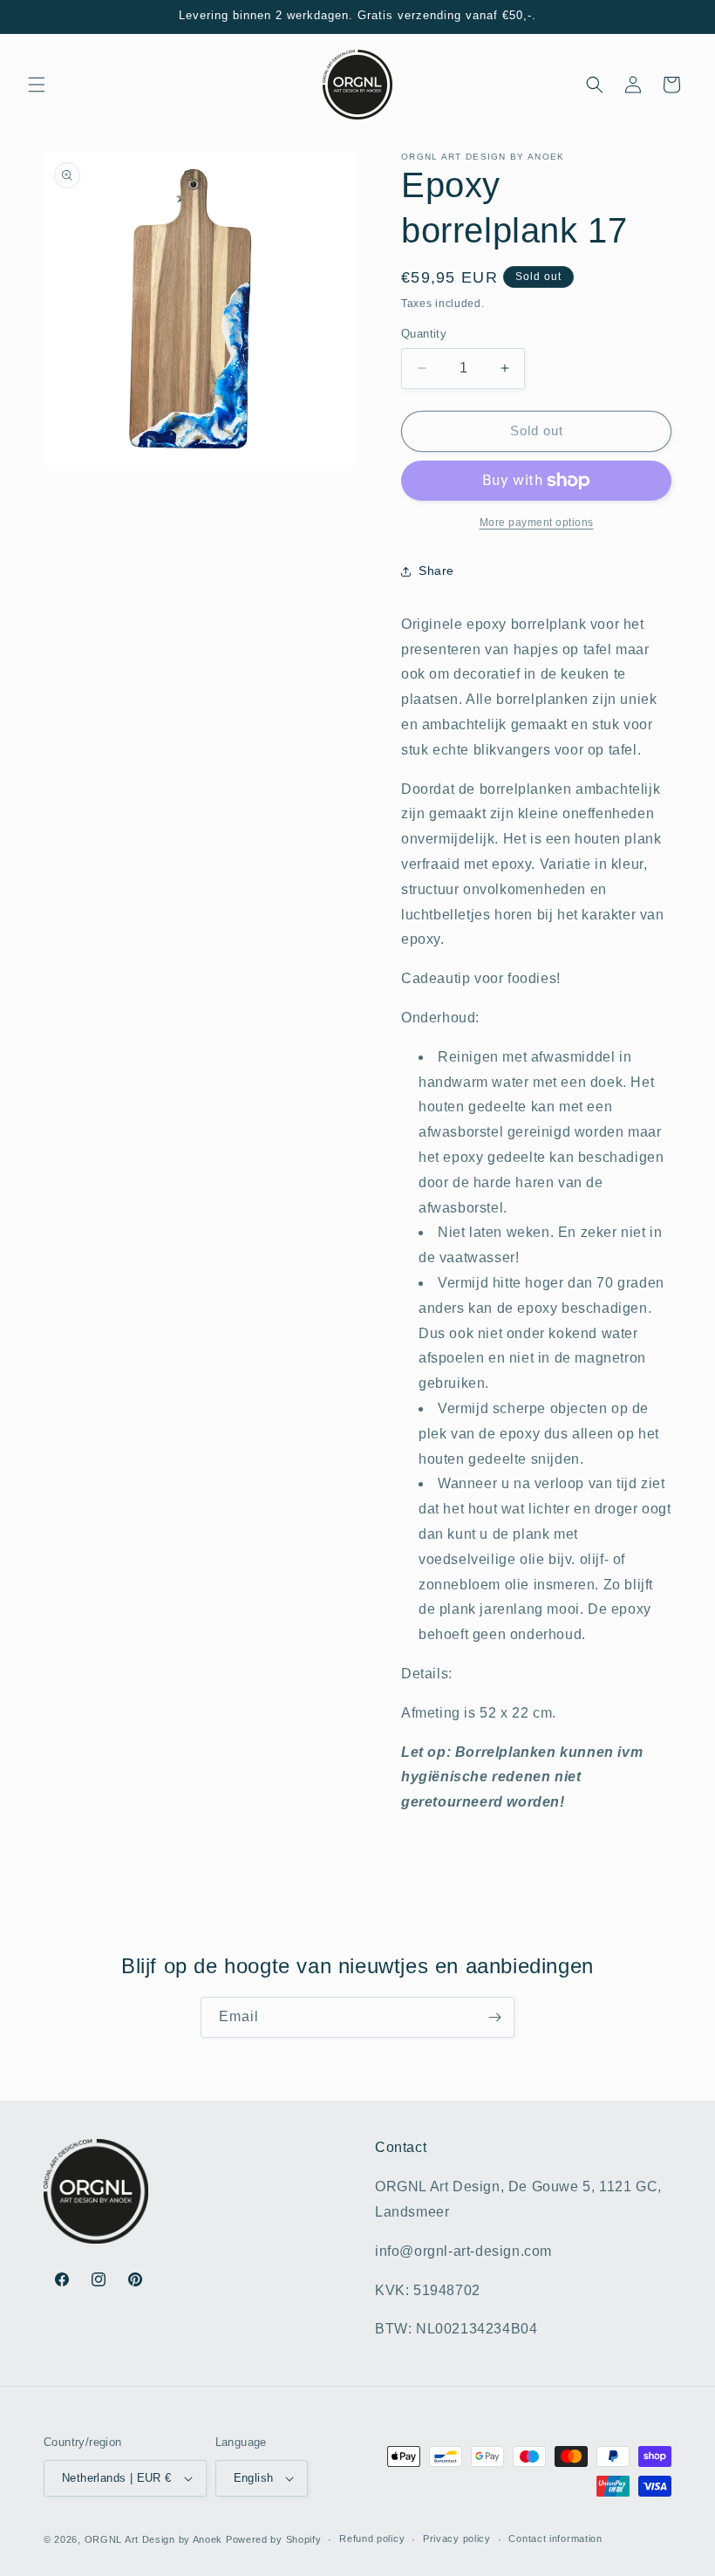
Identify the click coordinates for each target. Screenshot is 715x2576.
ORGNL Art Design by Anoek (154, 2539)
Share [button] (436, 571)
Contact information (555, 2538)
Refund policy (372, 2538)
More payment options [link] (537, 523)
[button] (37, 85)
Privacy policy (457, 2538)
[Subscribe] (494, 2017)
